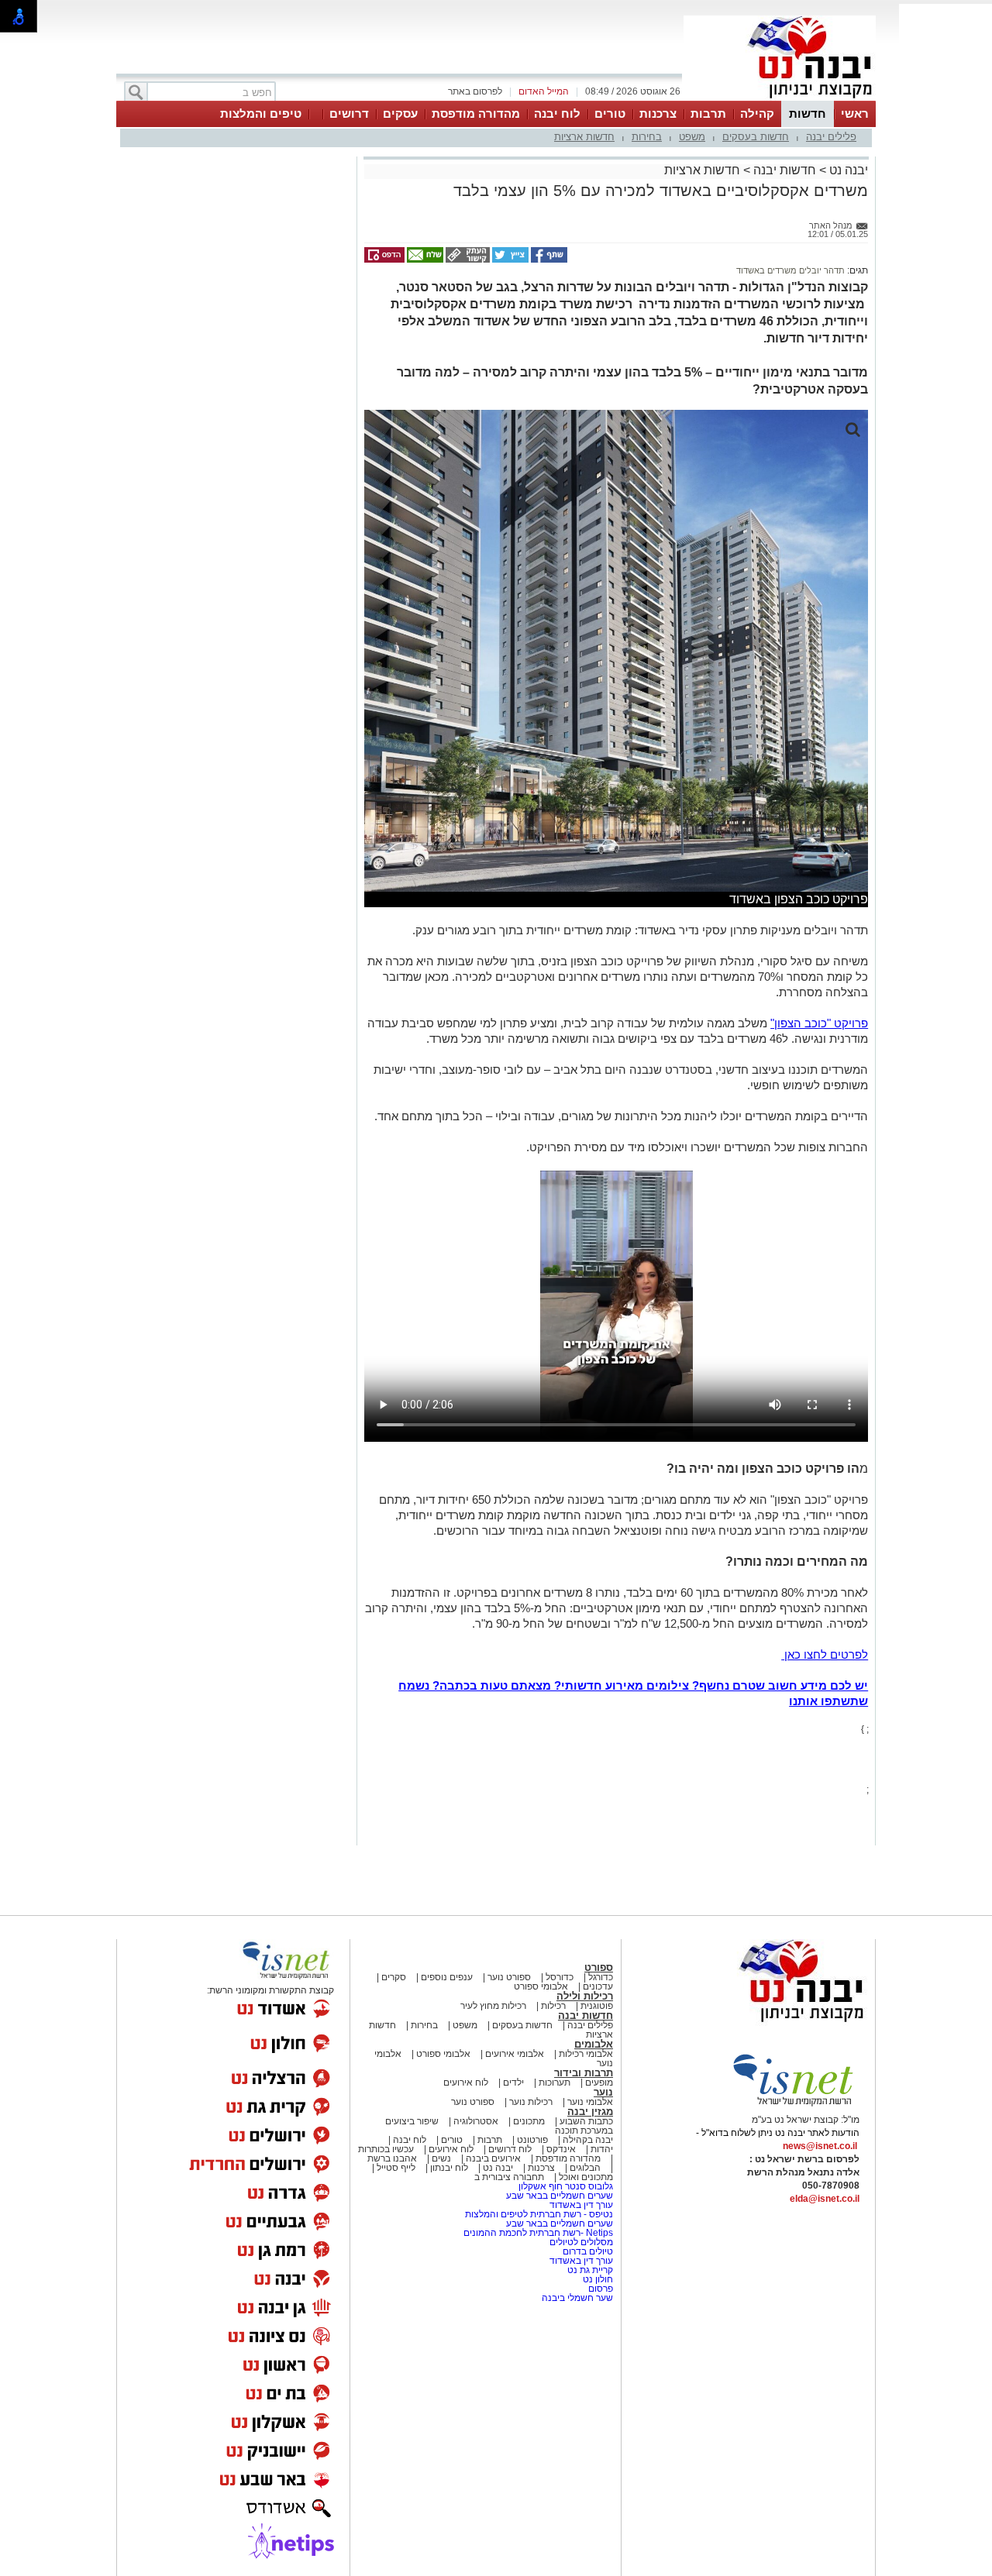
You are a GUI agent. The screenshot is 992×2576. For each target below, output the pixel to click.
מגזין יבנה (590, 2112)
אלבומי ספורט (541, 1986)
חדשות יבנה (785, 170)
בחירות (647, 137)
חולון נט (597, 2279)
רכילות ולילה (585, 1996)
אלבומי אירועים (515, 2054)
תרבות (708, 113)
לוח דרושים (510, 2149)
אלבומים (594, 2044)
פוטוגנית (597, 2006)
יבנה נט (847, 170)
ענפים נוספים (447, 1977)
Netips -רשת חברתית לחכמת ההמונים (538, 2233)
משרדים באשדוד (766, 270)
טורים (610, 113)
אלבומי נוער (590, 2102)
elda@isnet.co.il (825, 2199)
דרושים (349, 113)
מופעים (599, 2082)
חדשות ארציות (584, 137)
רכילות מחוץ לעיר (493, 2006)
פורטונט (532, 2140)
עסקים (400, 113)
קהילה (757, 113)
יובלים (809, 270)
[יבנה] (780, 99)
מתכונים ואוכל (586, 2177)
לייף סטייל (396, 2168)
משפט (692, 137)
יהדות (602, 2149)
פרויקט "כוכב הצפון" (819, 1023)
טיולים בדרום (587, 2251)
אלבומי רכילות (586, 2054)
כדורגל (601, 1977)
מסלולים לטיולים (581, 2242)
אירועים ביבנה (493, 2158)
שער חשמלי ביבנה (576, 2298)
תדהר (833, 270)
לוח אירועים (466, 2082)
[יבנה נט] (771, 2023)
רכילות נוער (531, 2102)
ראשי (855, 113)
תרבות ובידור (584, 2073)
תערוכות (555, 2082)
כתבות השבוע (586, 2121)
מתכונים (529, 2121)
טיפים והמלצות (261, 113)
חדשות (808, 113)
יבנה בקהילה (588, 2140)
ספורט (599, 1967)
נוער (603, 2092)
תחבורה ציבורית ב (509, 2177)
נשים (441, 2158)
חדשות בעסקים (756, 137)
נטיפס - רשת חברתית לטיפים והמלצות (539, 2214)
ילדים (513, 2082)
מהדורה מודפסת (476, 113)
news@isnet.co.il (820, 2146)
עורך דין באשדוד (581, 2205)
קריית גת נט (590, 2270)
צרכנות (658, 113)
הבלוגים (585, 2168)
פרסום (599, 2289)
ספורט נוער (509, 1977)
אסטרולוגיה (476, 2121)
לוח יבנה (557, 113)
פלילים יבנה (831, 137)
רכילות (553, 2006)
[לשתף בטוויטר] (509, 260)
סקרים (394, 1977)
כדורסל (560, 1977)
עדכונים (598, 1986)
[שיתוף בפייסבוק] (548, 260)
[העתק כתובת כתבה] (467, 260)
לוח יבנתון (449, 2168)
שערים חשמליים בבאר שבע (558, 2196)
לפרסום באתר (475, 91)
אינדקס (561, 2149)
